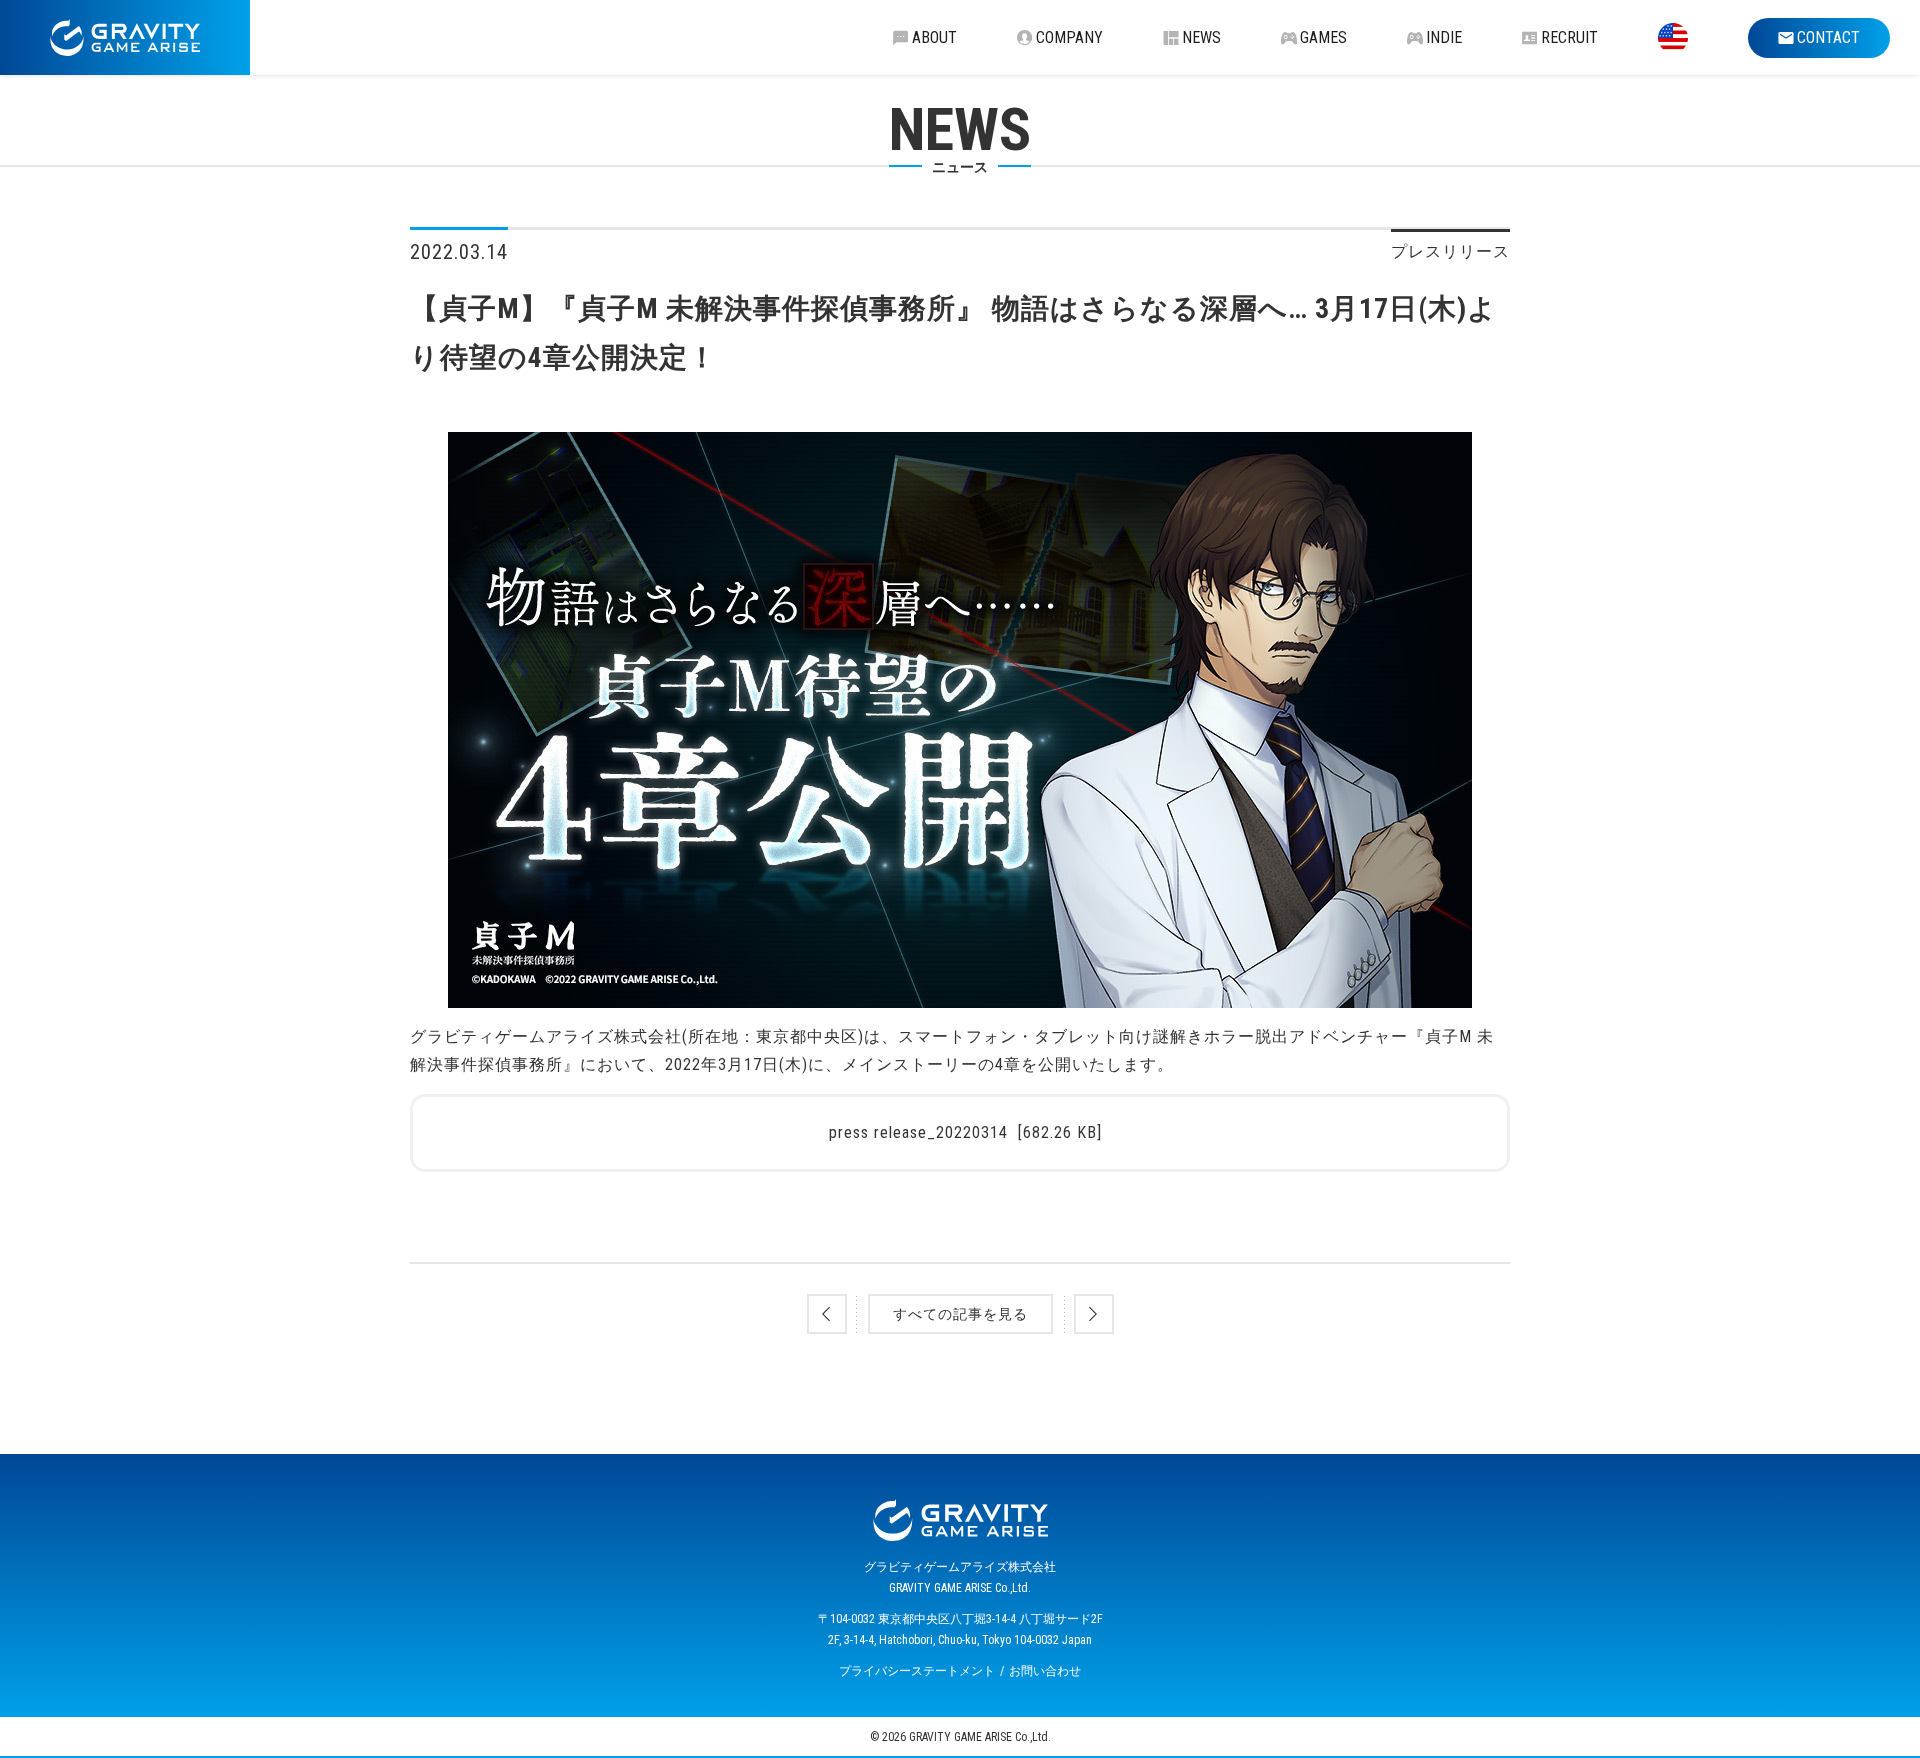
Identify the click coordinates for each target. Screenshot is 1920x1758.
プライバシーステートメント (917, 1671)
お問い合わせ (1045, 1671)
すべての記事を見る (960, 1314)
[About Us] (1673, 37)
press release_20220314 (965, 1132)
